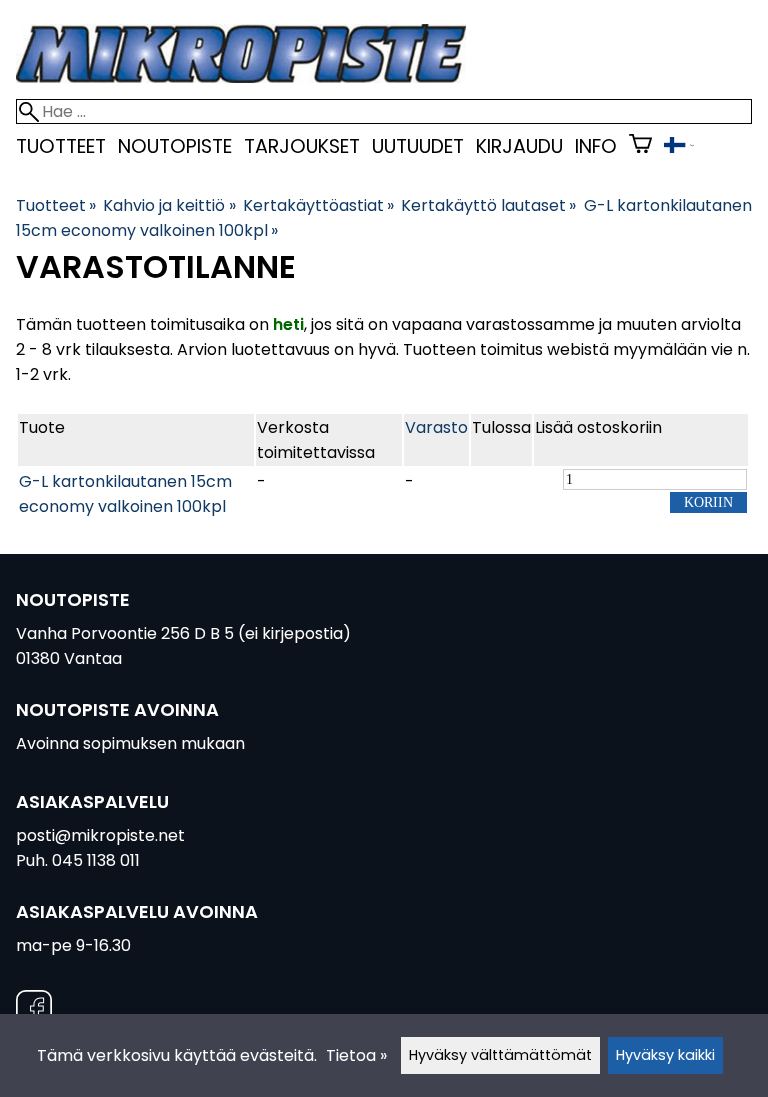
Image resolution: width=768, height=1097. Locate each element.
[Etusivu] (241, 77)
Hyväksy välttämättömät (500, 1055)
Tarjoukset (302, 146)
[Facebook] (34, 1011)
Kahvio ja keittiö (169, 205)
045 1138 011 (96, 860)
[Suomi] (679, 147)
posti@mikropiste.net (100, 835)
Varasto (436, 427)
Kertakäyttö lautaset (488, 205)
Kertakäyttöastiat (318, 205)
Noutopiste (175, 146)
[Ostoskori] (640, 146)
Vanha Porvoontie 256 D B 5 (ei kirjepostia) (183, 633)
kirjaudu (519, 146)
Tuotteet (61, 146)
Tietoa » (356, 1055)
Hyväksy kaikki (665, 1055)
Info (596, 146)
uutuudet (418, 146)
